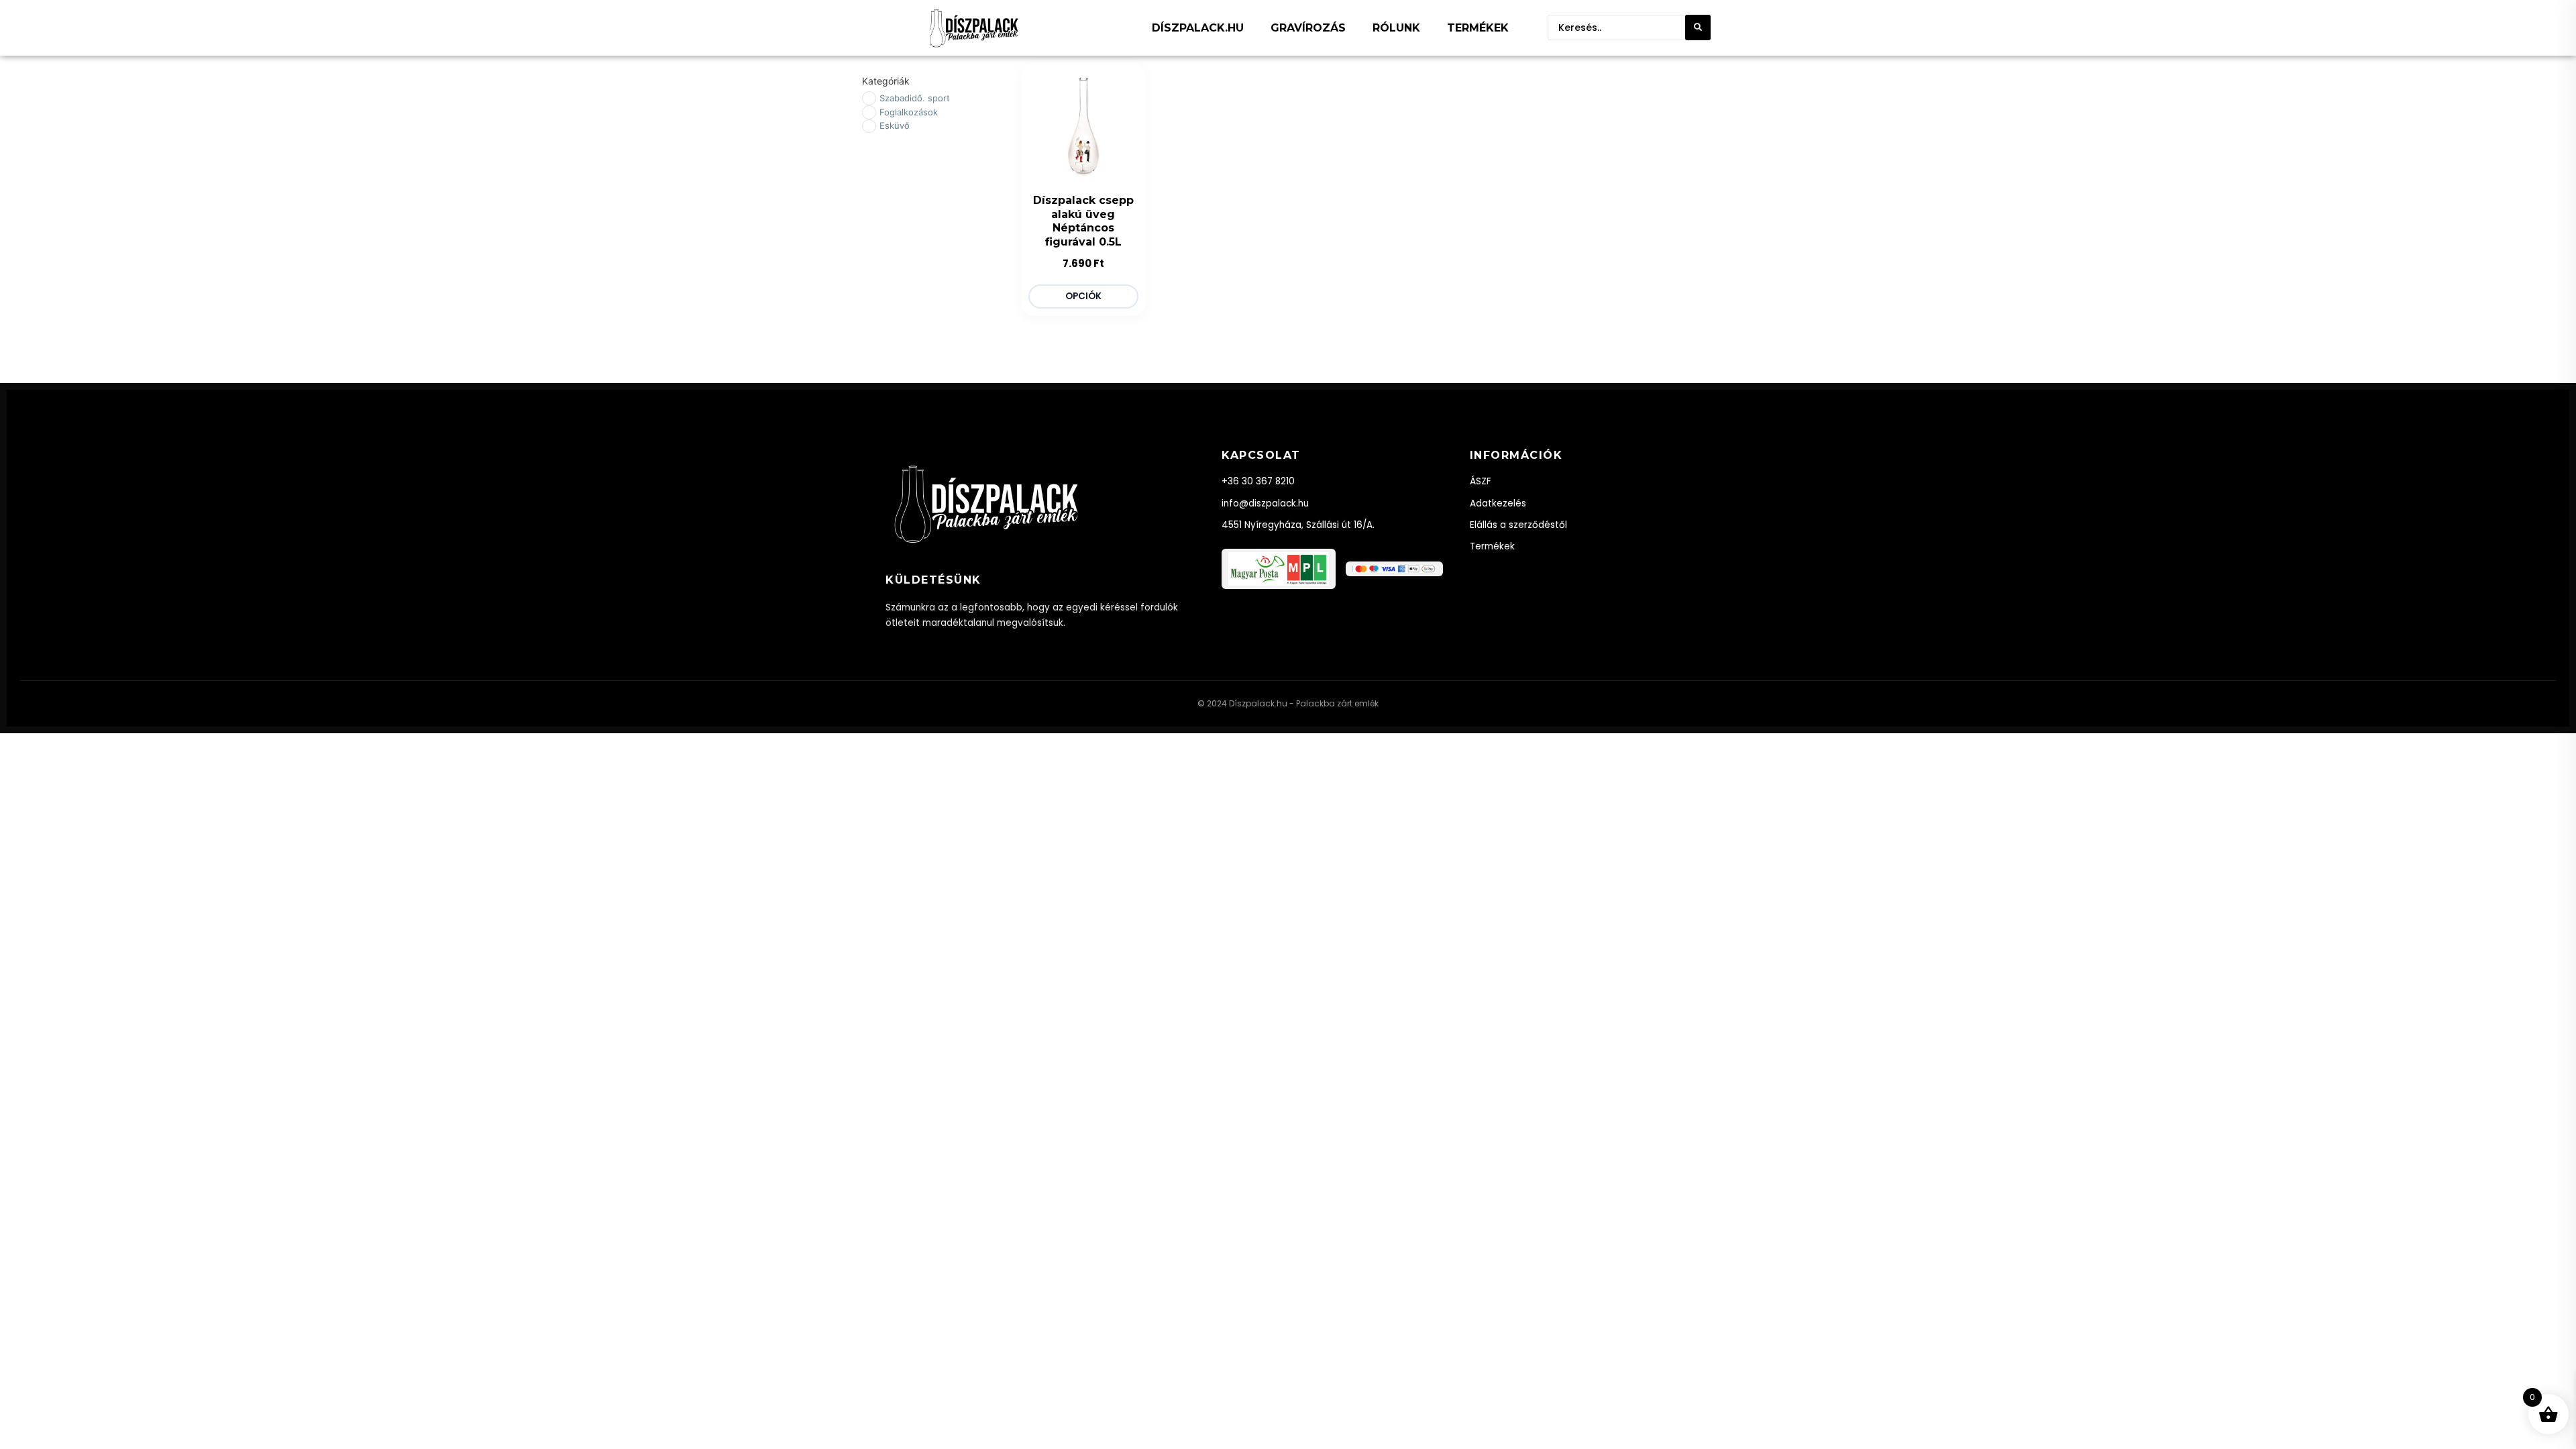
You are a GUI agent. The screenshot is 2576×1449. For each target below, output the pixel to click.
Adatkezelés (1498, 503)
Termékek (1492, 546)
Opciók (1083, 296)
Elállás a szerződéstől (1518, 525)
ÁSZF (1481, 481)
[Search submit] (1698, 28)
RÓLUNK (1396, 28)
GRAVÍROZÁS (1308, 28)
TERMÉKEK (1478, 28)
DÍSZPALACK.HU (1198, 28)
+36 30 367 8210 (1258, 481)
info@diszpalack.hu (1265, 503)
